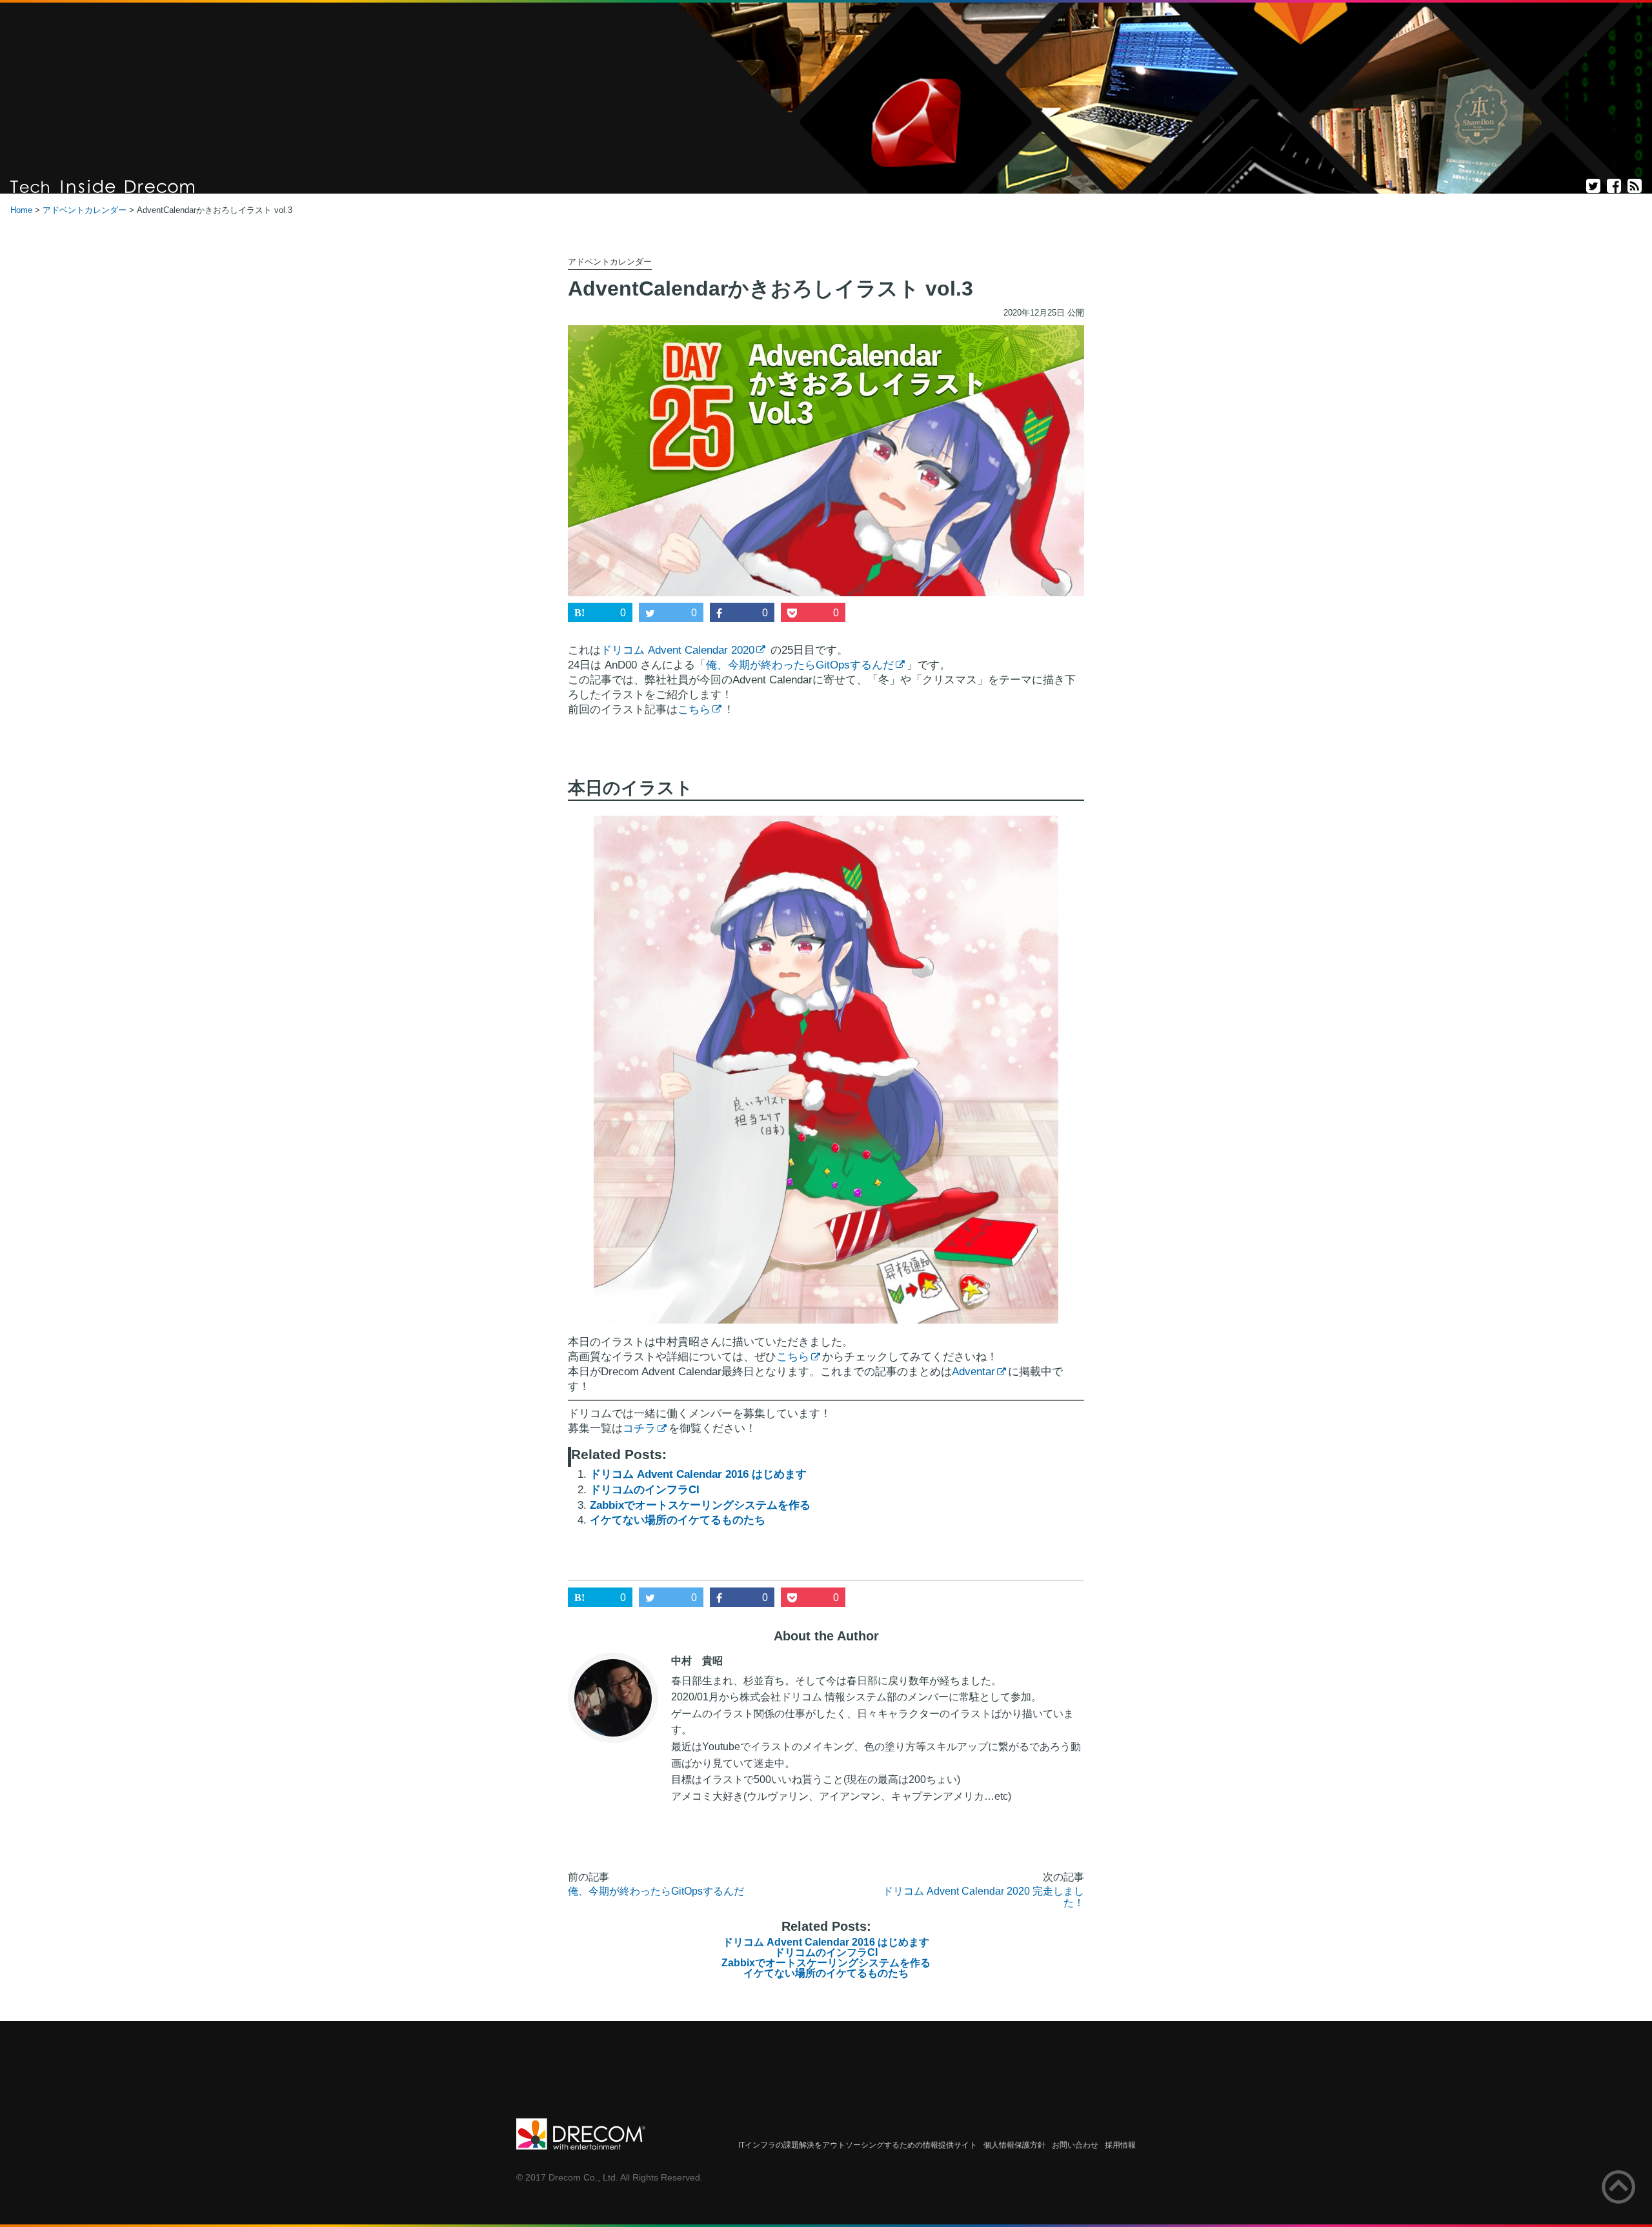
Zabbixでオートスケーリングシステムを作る (700, 1505)
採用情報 (1120, 2145)
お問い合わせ (1075, 2145)
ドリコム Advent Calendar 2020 (678, 650)
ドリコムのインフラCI (645, 1490)
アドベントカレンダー (85, 210)
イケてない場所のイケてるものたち (678, 1520)
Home (21, 210)
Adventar (973, 1372)
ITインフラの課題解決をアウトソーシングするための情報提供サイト (858, 2145)
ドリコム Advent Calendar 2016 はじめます (698, 1474)
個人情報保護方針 (1014, 2145)
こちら (694, 710)
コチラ (639, 1428)
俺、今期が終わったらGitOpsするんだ (800, 665)
